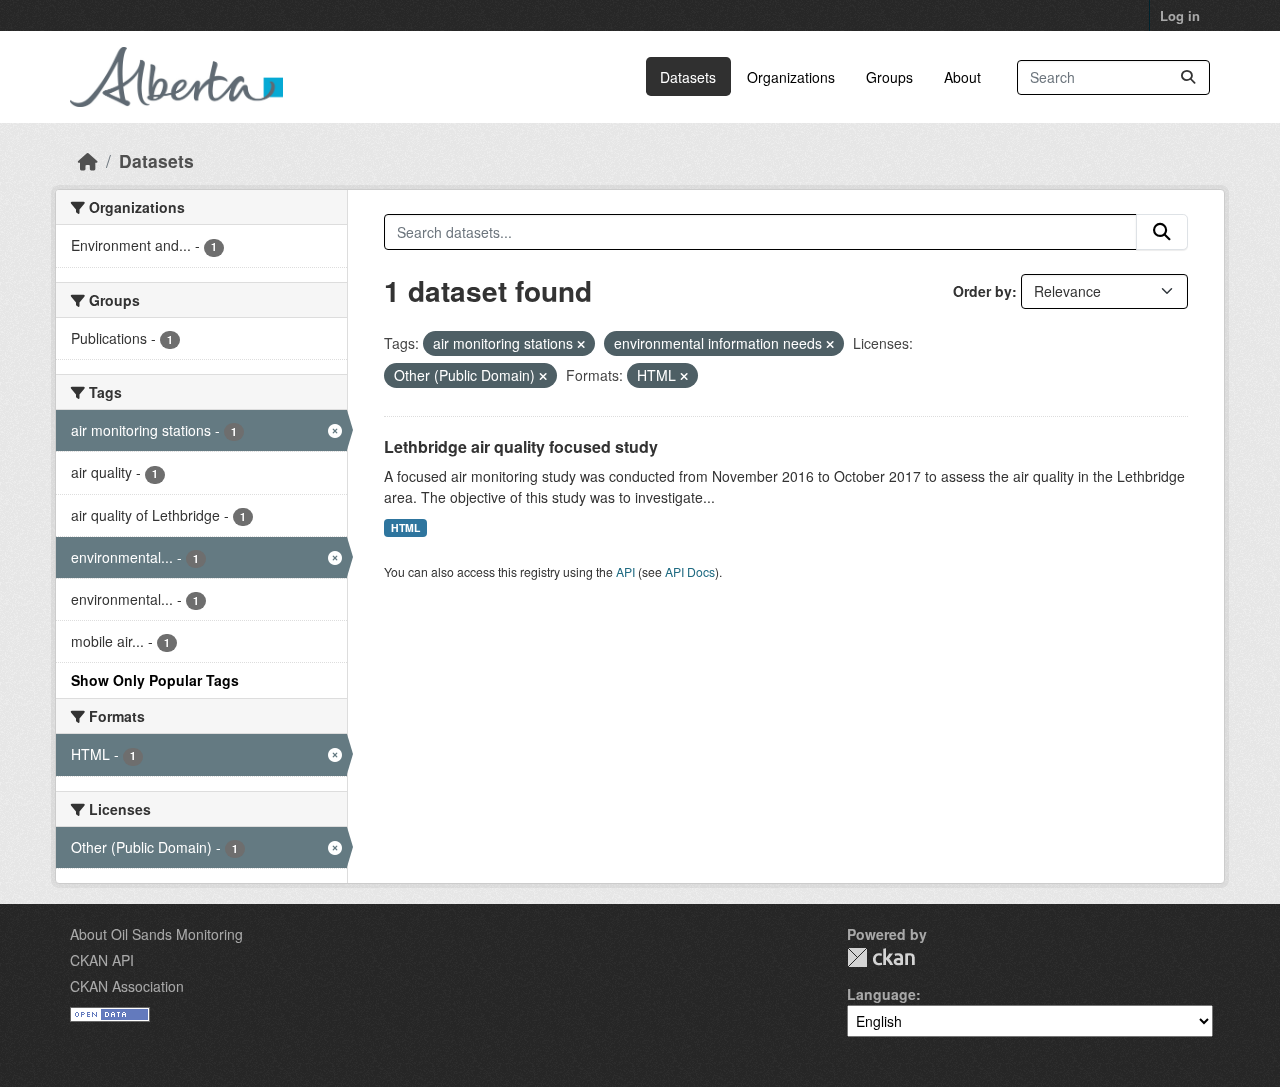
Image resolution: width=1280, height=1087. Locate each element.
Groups (889, 77)
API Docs (690, 571)
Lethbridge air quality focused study (521, 446)
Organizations (791, 77)
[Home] (88, 160)
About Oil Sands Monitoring (156, 934)
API (625, 571)
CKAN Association (127, 986)
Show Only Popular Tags (155, 680)
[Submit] (1188, 77)
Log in (1180, 15)
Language (881, 994)
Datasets (688, 77)
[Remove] (581, 344)
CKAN (881, 957)
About (962, 77)
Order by (982, 291)
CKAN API (102, 960)
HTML (405, 527)
